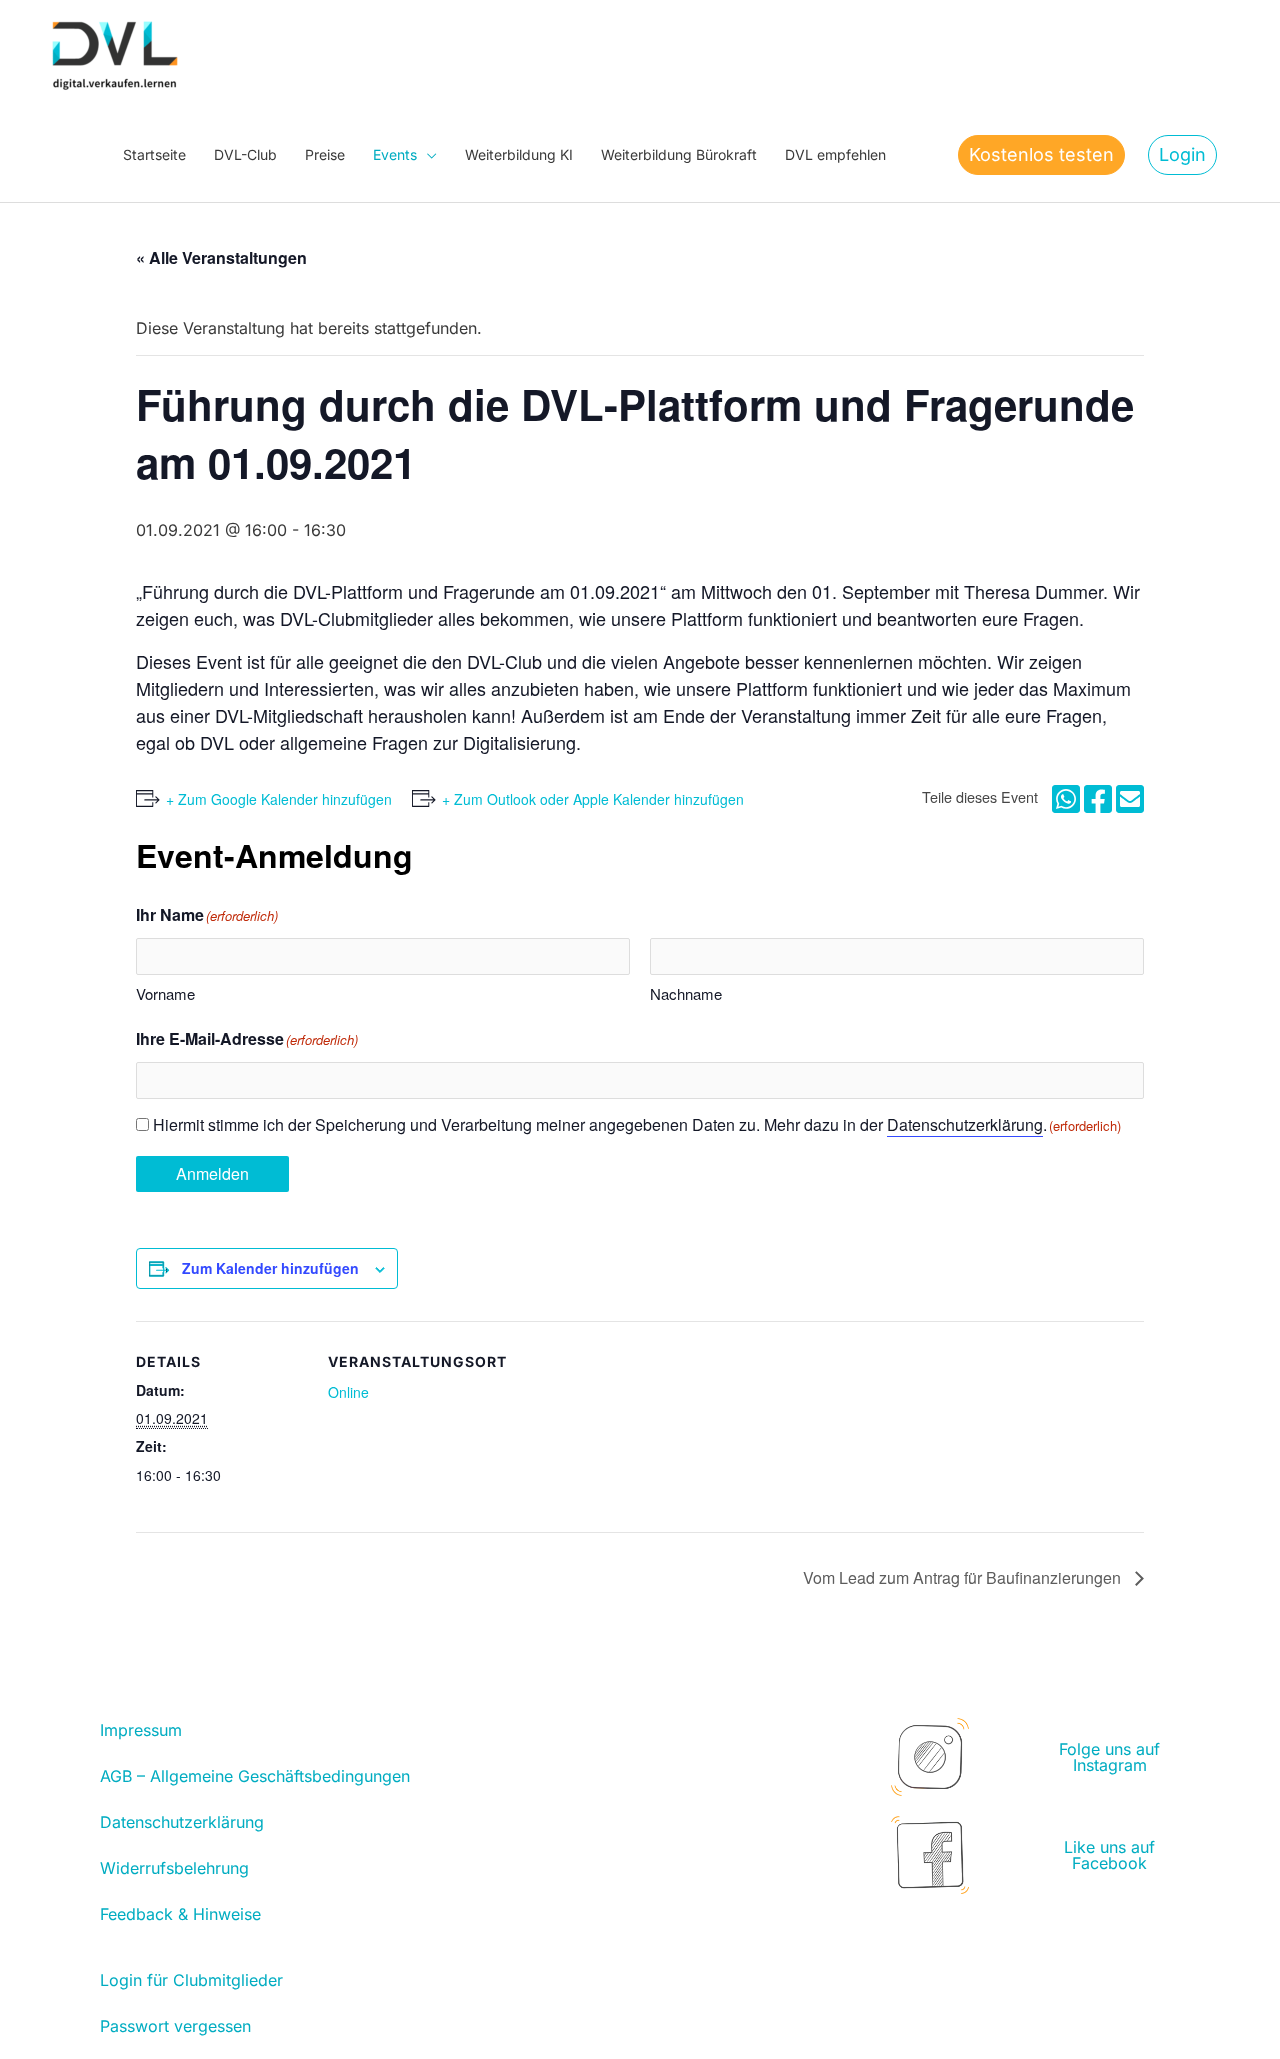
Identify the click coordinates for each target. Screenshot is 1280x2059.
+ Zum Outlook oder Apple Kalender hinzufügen (593, 799)
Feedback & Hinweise (180, 1914)
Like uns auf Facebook (1109, 1855)
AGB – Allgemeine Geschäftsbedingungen (255, 1776)
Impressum (141, 1730)
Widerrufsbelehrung (174, 1868)
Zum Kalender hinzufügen (270, 1268)
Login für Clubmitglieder (191, 1980)
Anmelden (212, 1173)
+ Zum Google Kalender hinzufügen (279, 799)
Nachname (686, 993)
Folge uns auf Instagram (1109, 1757)
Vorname (165, 993)
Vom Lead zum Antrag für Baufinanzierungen (964, 1577)
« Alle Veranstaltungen (221, 257)
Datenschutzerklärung (965, 1124)
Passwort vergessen (175, 2026)
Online (348, 1392)
